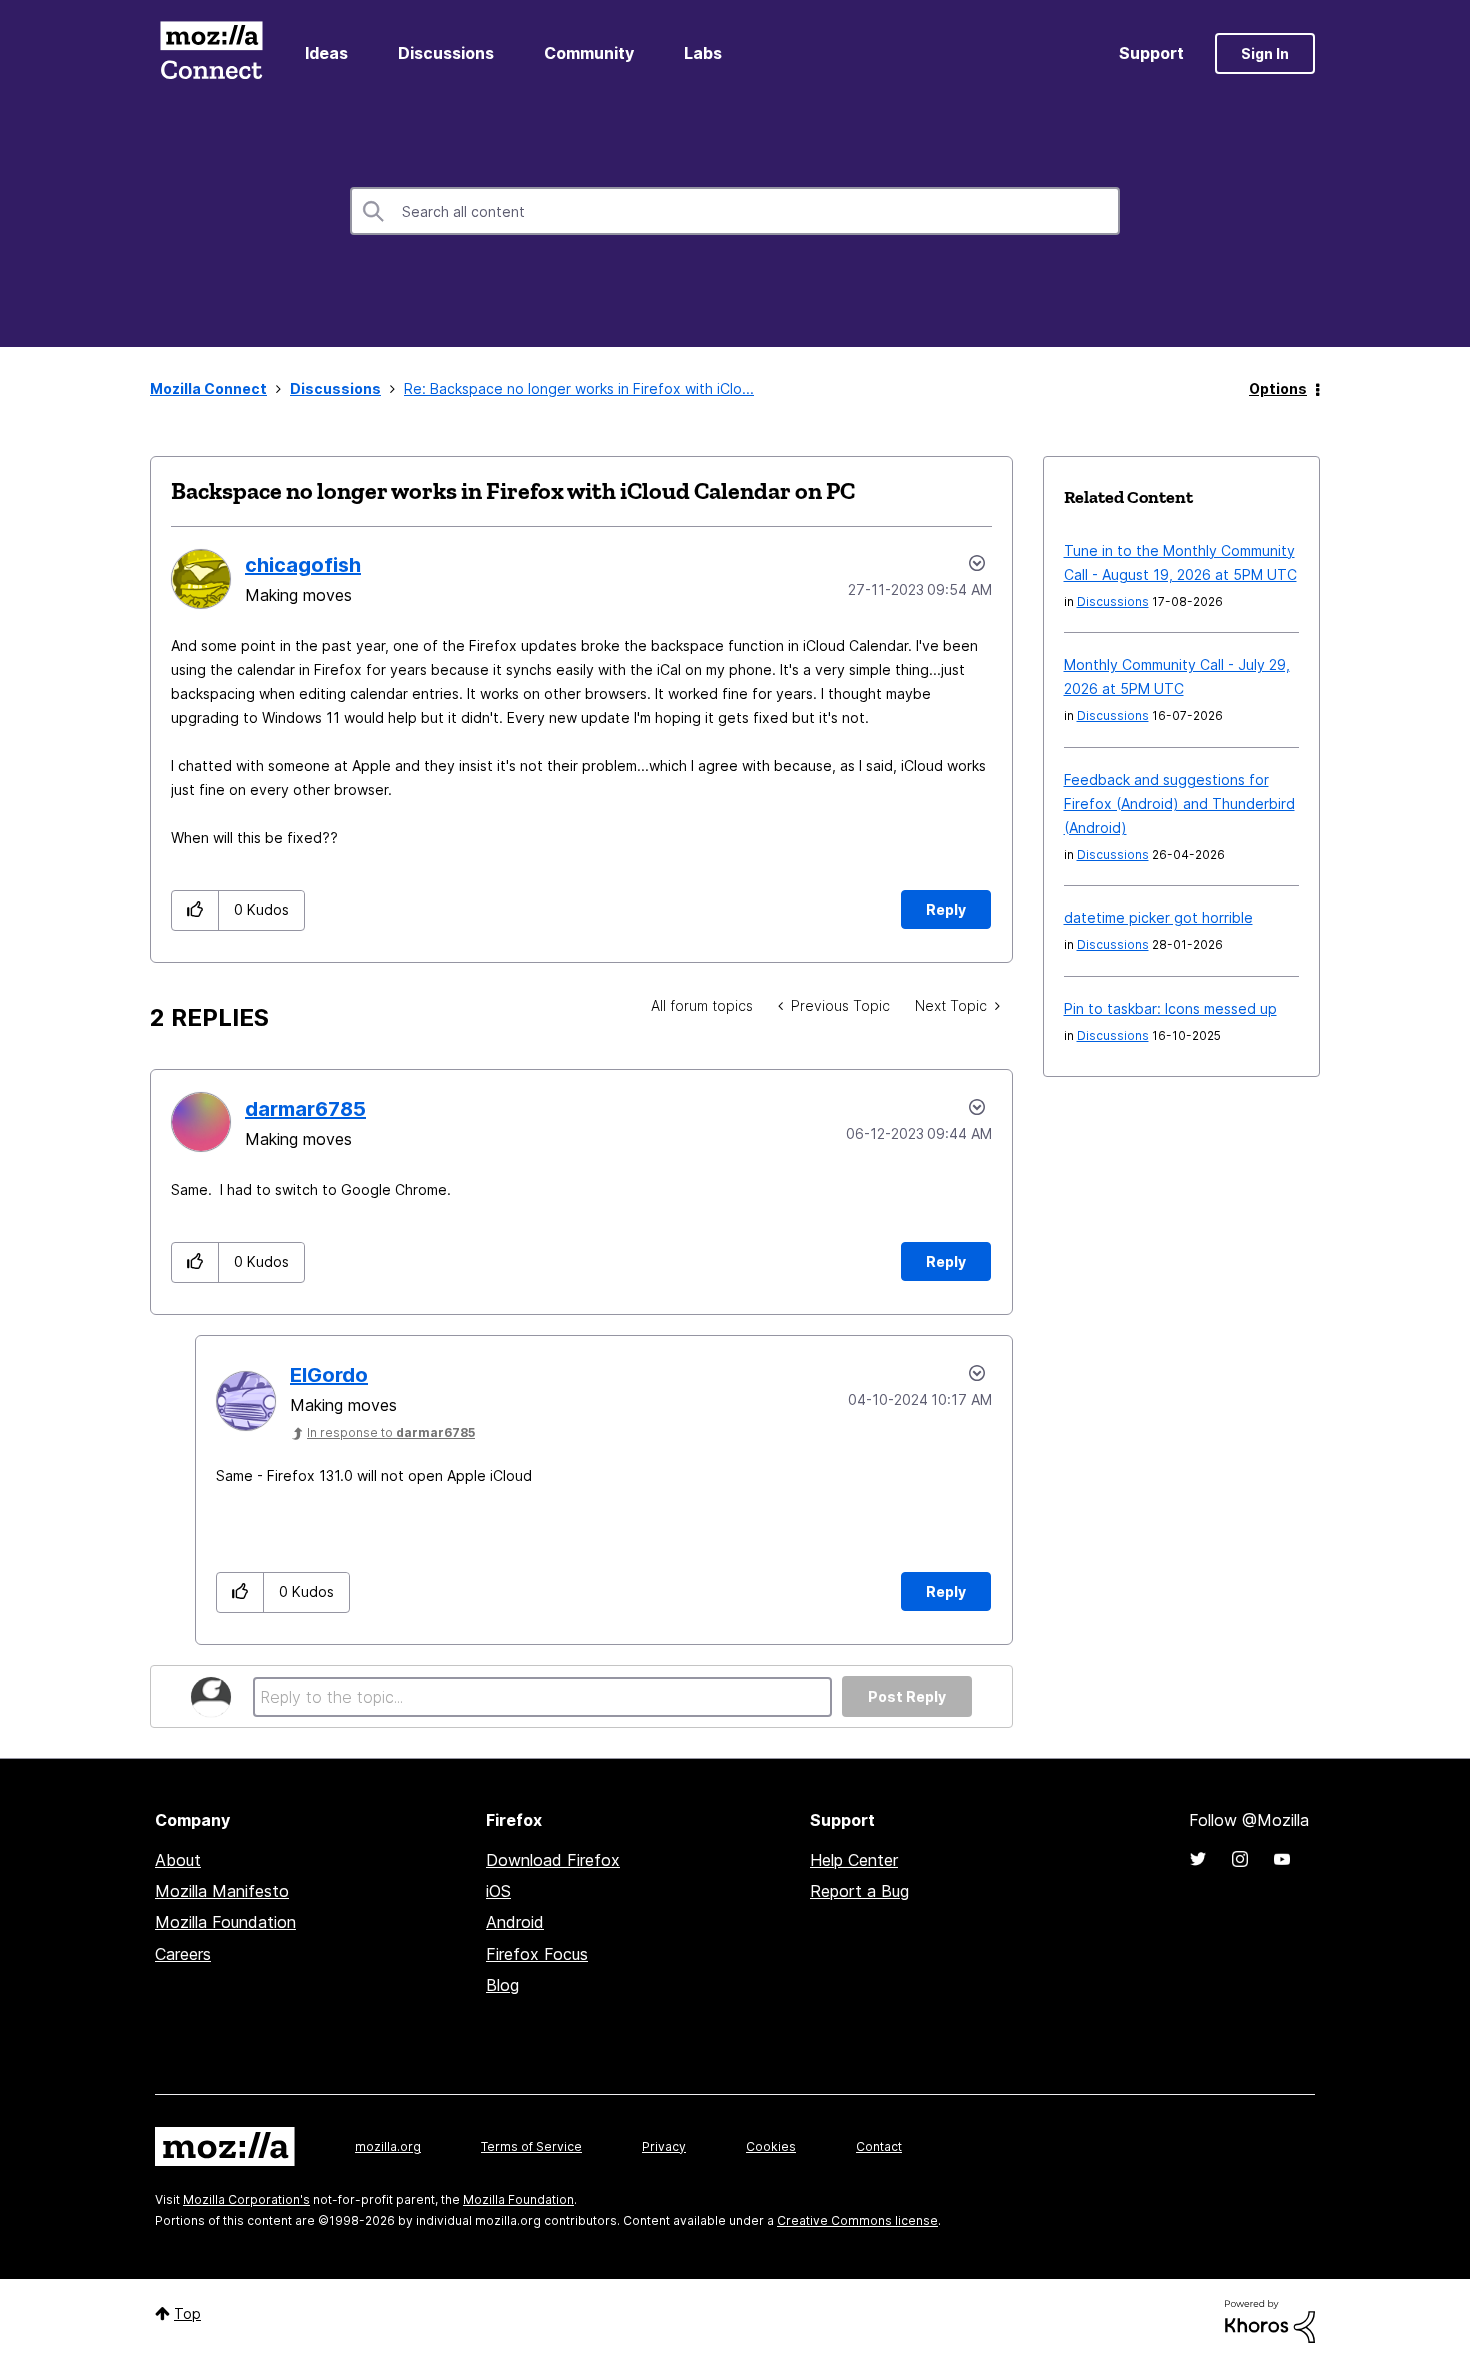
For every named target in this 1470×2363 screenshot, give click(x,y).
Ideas (326, 53)
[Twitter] (1198, 1859)
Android (515, 1922)
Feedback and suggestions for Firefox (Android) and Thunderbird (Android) (1179, 803)
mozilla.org (388, 2146)
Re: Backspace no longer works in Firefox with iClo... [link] (579, 388)
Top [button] (187, 2313)
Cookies (771, 2146)
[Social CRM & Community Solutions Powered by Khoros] (1270, 2320)
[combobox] (735, 211)
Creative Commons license (857, 2220)
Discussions (446, 53)
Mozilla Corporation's (246, 2199)
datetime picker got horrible (1158, 917)
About (178, 1860)
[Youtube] (1282, 1859)
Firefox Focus (537, 1954)
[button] (195, 910)
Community (589, 53)
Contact (879, 2146)
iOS (498, 1891)
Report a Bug (859, 1891)
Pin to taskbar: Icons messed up (1170, 1008)
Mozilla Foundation (225, 1922)
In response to (391, 1432)
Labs (703, 53)
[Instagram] (1240, 1859)
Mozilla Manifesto (222, 1891)
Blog (502, 1985)
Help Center (854, 1860)
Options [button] (1278, 388)
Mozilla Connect (211, 53)
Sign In (1265, 53)
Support (1151, 53)
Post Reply (907, 1696)
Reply (946, 909)
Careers (183, 1954)
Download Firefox (553, 1860)
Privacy (664, 2146)
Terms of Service (531, 2146)
